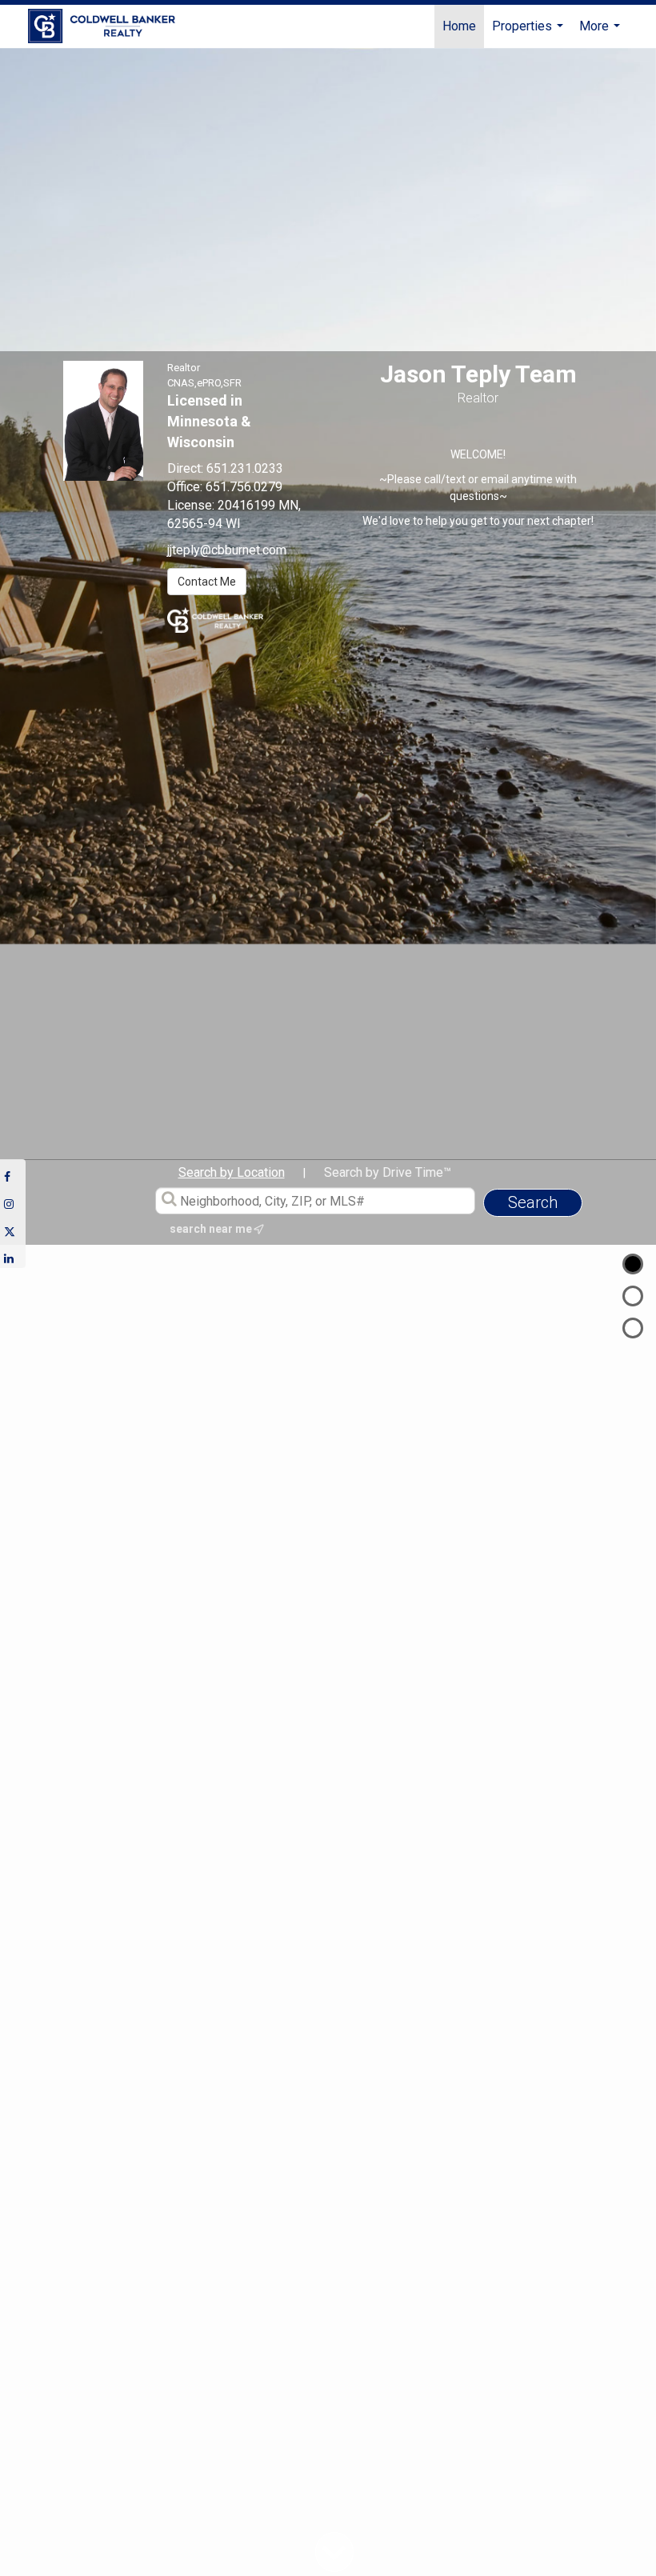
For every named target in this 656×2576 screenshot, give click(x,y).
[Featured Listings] (633, 1296)
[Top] (633, 1264)
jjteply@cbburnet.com (227, 550)
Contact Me (207, 582)
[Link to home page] (110, 26)
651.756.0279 (244, 487)
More (602, 33)
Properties (530, 33)
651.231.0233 (245, 468)
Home (459, 26)
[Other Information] (633, 1328)
